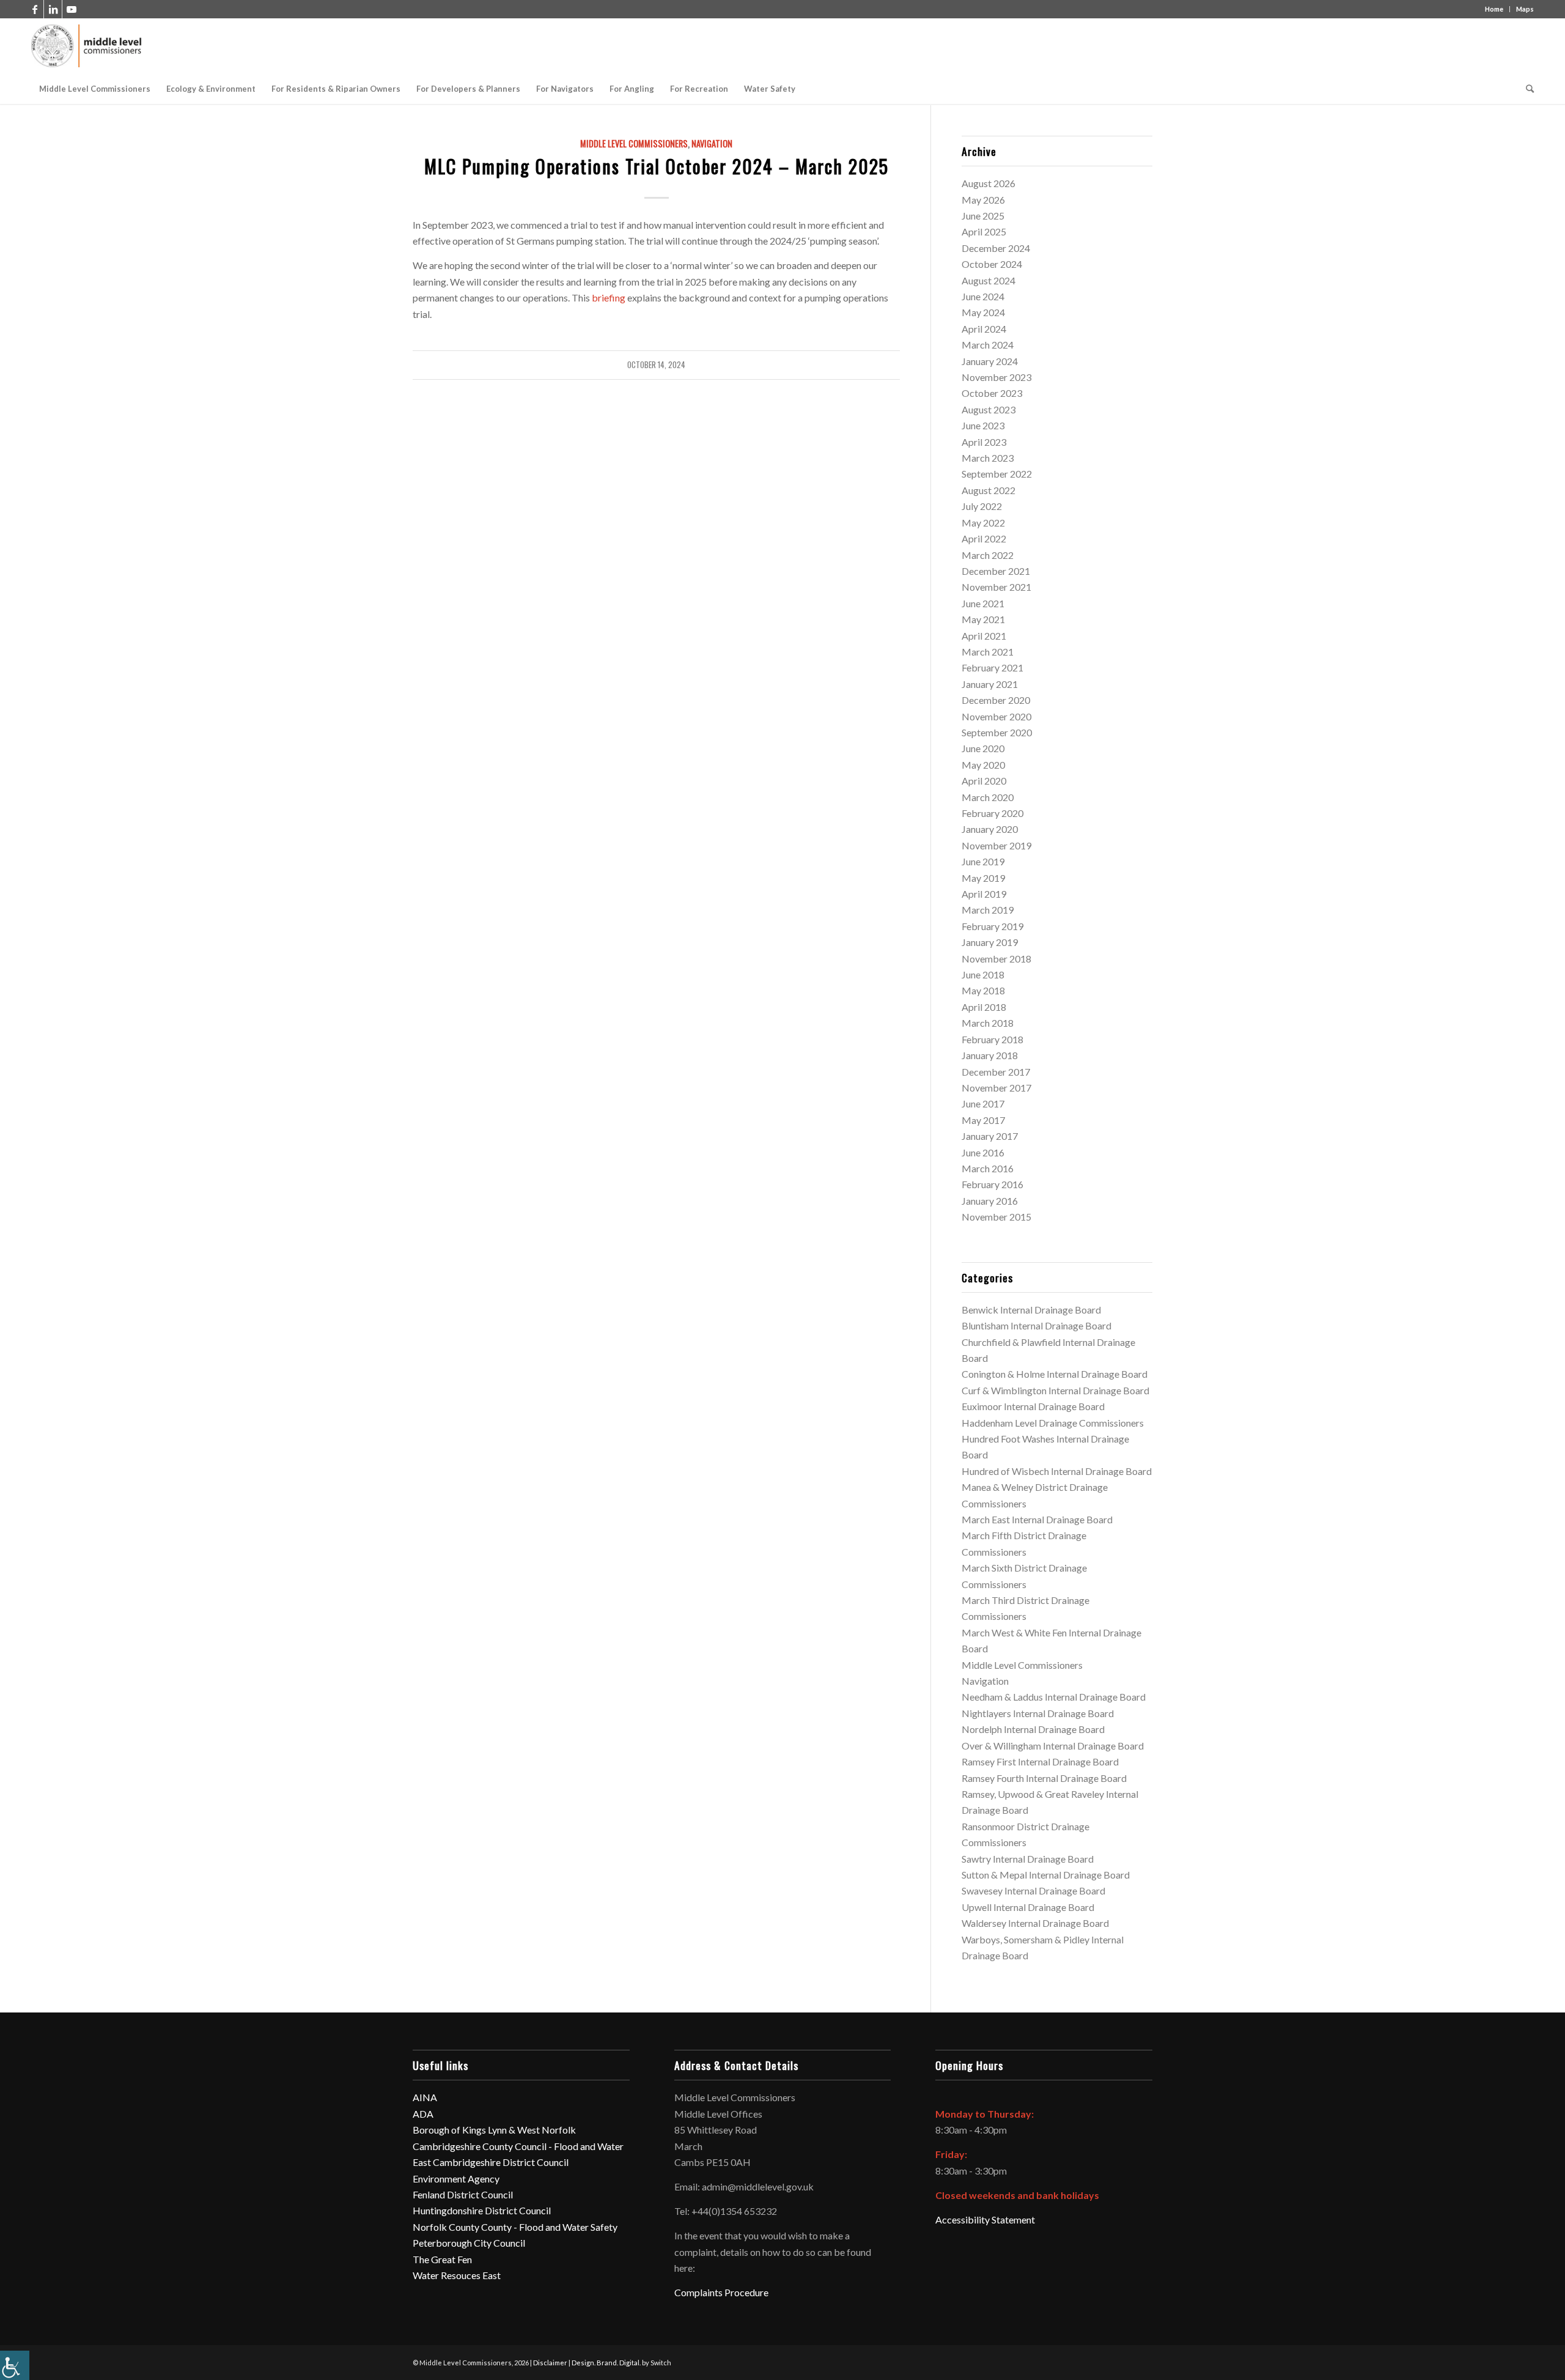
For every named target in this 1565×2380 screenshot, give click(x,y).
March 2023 (988, 458)
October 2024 (992, 264)
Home (1494, 9)
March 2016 (988, 1168)
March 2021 (988, 652)
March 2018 (988, 1023)
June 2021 (983, 603)
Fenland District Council (463, 2194)
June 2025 (983, 216)
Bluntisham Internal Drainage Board (1037, 1325)
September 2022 (997, 474)
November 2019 (996, 845)
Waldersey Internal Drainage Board (1035, 1923)
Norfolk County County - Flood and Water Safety (515, 2227)
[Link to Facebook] (35, 9)
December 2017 (996, 1072)
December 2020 (996, 700)
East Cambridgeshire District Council (491, 2162)
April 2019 (984, 894)
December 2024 (996, 248)
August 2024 (989, 280)
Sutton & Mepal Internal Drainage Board (1046, 1875)
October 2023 (992, 393)
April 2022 (984, 538)
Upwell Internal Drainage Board (1028, 1907)
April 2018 (984, 1007)
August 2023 (989, 409)
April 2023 (984, 442)
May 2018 (983, 990)
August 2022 (989, 490)
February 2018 (992, 1039)
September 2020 (997, 732)
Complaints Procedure (721, 2292)
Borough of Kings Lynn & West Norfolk (494, 2130)
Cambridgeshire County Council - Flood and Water (518, 2146)
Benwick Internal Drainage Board (1031, 1310)
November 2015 (996, 1217)
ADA (423, 2114)
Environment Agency (456, 2179)
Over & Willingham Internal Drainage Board (1053, 1746)
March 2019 (988, 910)
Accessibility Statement (985, 2219)
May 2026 (983, 200)
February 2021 (992, 667)
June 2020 (983, 748)
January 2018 (990, 1055)
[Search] (1526, 89)
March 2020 (988, 797)
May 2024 (983, 312)
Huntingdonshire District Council (482, 2210)
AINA (425, 2097)
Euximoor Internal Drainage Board (1033, 1406)
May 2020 (983, 765)
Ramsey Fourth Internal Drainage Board (1044, 1778)
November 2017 (996, 1088)
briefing (609, 297)
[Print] (87, 46)
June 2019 (983, 861)
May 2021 (983, 619)
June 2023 (983, 425)
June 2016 (983, 1152)
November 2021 (996, 587)
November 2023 (996, 377)
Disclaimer (550, 2363)
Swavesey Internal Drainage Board (1033, 1890)
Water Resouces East (457, 2275)
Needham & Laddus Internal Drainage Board (1054, 1697)
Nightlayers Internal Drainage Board (1038, 1713)
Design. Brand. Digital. (606, 2363)
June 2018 (983, 974)
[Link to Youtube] (72, 9)
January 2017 (990, 1136)
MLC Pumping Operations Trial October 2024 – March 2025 (657, 166)
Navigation (712, 143)
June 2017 (983, 1103)
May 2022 (983, 523)
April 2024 (984, 329)
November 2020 (996, 716)
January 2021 (990, 684)
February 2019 (992, 926)
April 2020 (984, 781)
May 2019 (983, 878)
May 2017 (983, 1120)
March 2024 (988, 345)
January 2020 (990, 829)
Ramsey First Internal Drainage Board (1040, 1761)
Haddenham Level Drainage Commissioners (1053, 1423)
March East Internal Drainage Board (1037, 1519)
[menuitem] (95, 89)
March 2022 (988, 555)
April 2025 (984, 231)
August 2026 (989, 183)
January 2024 (990, 361)
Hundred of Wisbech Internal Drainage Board (1057, 1471)
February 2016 (992, 1184)
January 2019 (990, 942)
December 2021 (996, 571)
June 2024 (983, 296)
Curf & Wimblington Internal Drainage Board (1055, 1390)
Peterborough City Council (469, 2243)
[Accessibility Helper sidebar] (15, 2365)
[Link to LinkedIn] (53, 9)
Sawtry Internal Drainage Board (1028, 1859)
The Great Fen (442, 2259)
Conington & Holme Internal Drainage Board (1055, 1374)
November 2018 (996, 959)
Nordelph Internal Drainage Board (1033, 1729)
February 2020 (992, 813)
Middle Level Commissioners (634, 143)
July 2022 (982, 506)
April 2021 (984, 636)
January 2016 (990, 1201)
